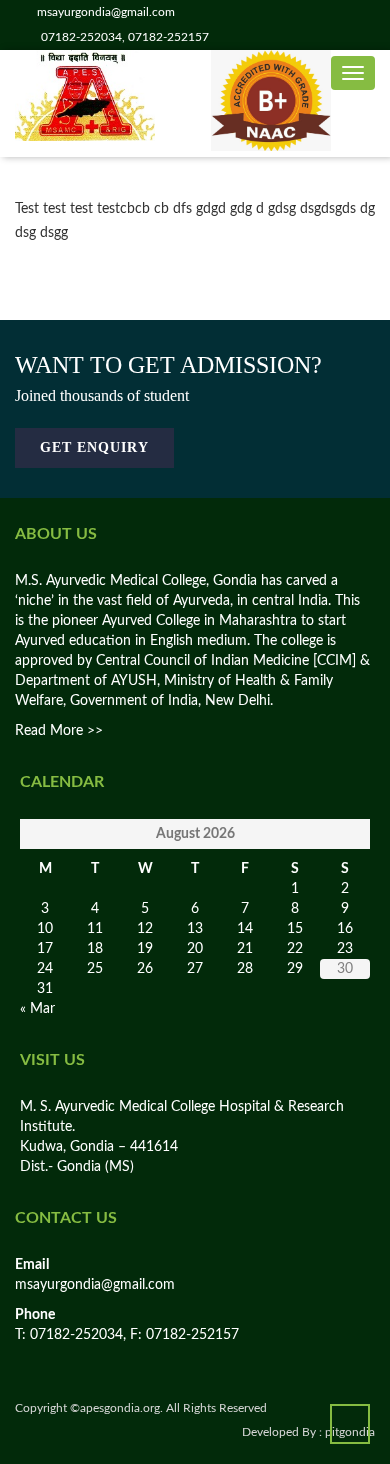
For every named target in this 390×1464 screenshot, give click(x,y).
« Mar (37, 1009)
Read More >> (59, 731)
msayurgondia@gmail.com (95, 1285)
